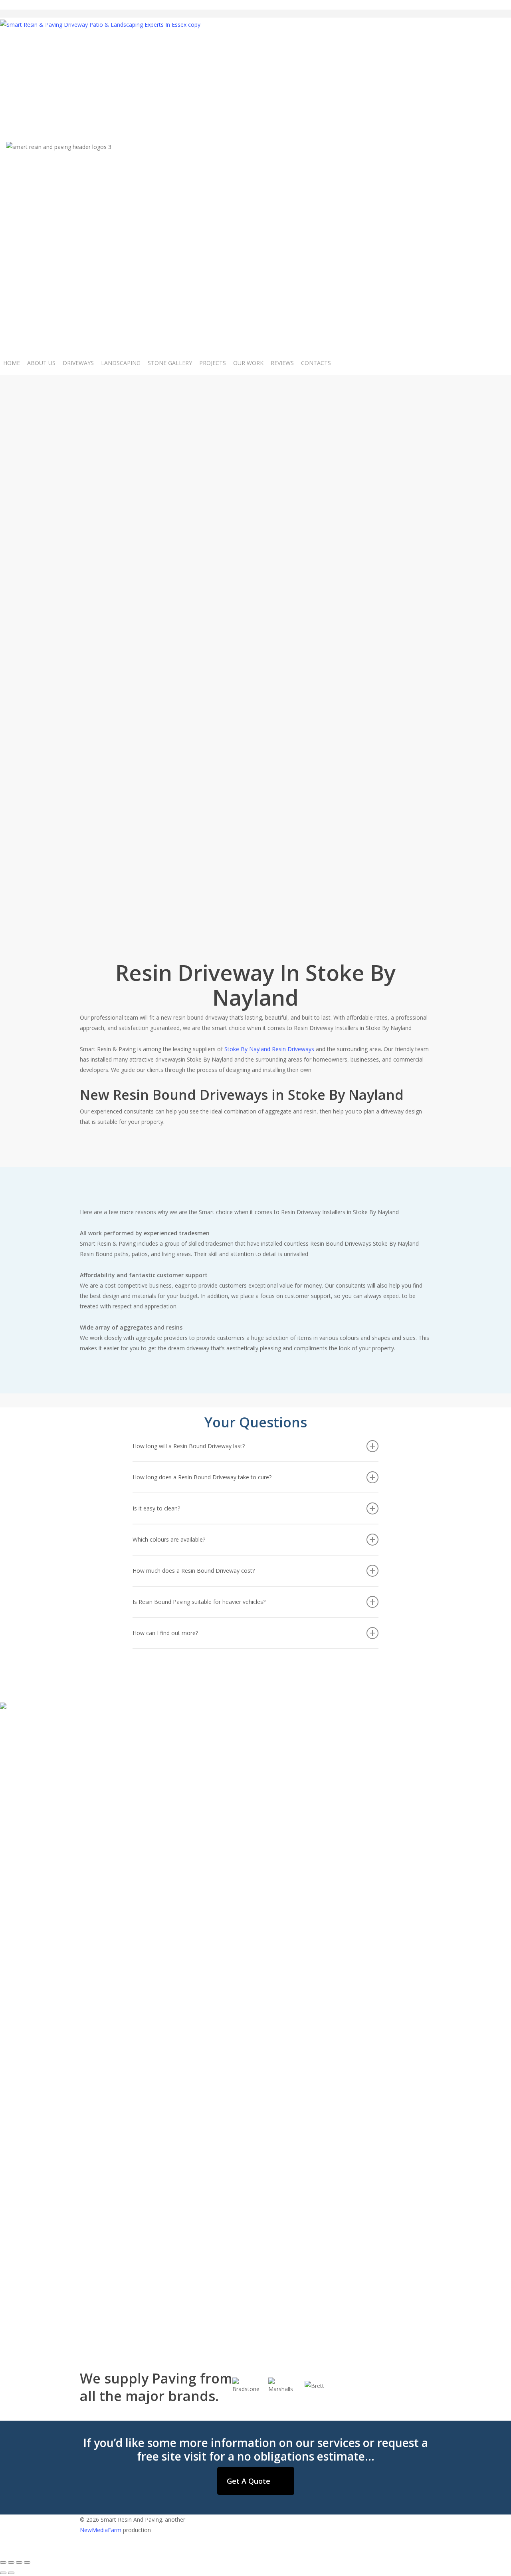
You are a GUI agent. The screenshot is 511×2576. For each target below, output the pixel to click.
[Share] (11, 2562)
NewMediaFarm (101, 2530)
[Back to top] (255, 2550)
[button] (256, 2481)
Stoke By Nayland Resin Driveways (269, 1049)
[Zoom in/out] (27, 2562)
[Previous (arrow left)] (3, 2573)
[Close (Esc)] (3, 2562)
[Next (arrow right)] (11, 2573)
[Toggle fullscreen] (19, 2562)
